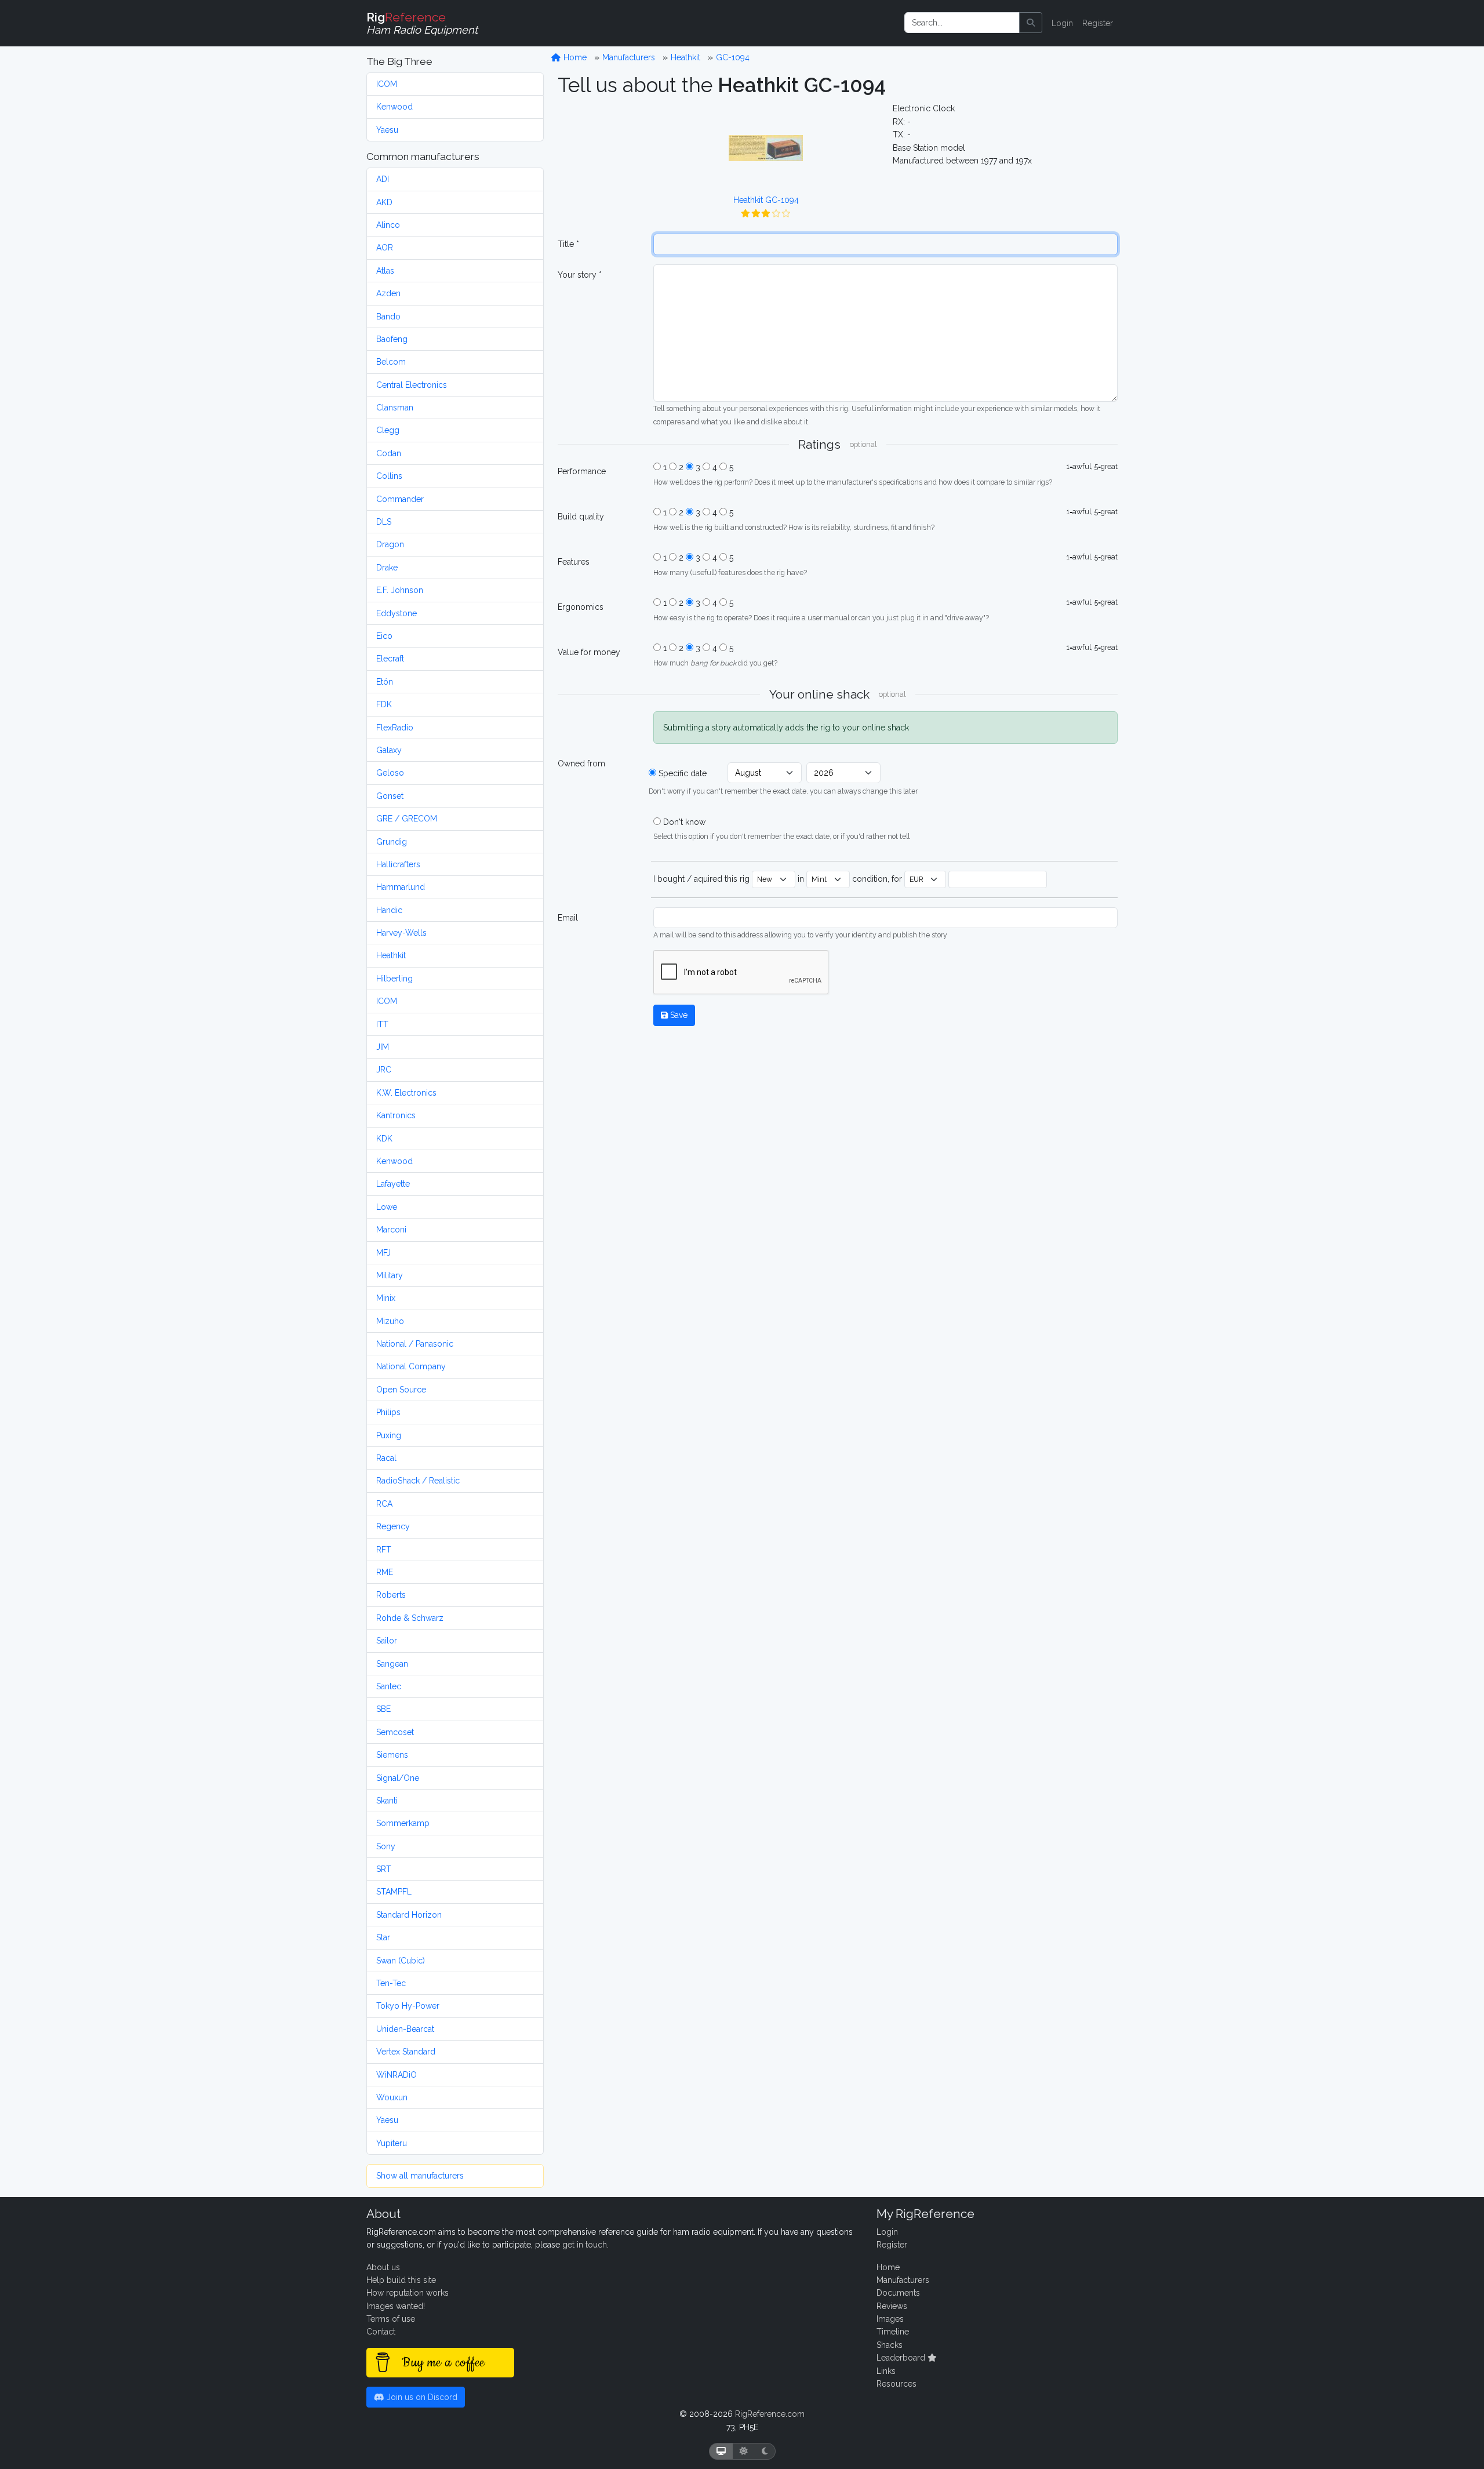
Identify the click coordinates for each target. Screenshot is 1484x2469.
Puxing (389, 1435)
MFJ (383, 1253)
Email (568, 918)
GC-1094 (733, 57)
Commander (400, 499)
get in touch (585, 2245)
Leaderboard (902, 2358)
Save (678, 1015)
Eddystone (397, 613)
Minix (386, 1298)
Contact (381, 2332)
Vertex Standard (406, 2052)
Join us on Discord (421, 2397)
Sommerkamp (403, 1823)
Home (574, 57)
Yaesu (387, 130)
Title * (568, 244)
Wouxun (392, 2097)
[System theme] (721, 2451)
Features (574, 562)
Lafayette (393, 1184)
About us (383, 2267)
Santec (389, 1686)
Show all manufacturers (420, 2176)
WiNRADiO (397, 2075)
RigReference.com (770, 2414)
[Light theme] (744, 2451)
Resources (896, 2384)
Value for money (589, 652)
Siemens (392, 1755)
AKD (384, 202)
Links (886, 2371)
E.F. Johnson (400, 590)
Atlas (385, 271)
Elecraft (390, 659)
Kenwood (394, 107)
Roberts (391, 1595)
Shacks (890, 2345)
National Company (411, 1366)
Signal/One (398, 1778)
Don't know (684, 822)
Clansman (395, 408)
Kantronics (396, 1115)
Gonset (390, 796)
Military (390, 1275)
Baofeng (392, 339)
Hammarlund (401, 887)
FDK (384, 704)
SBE (383, 1709)
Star (383, 1937)
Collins (389, 476)
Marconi (391, 1230)
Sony (386, 1846)
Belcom (391, 362)
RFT (384, 1550)
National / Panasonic (415, 1344)
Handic (389, 910)
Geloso (390, 773)
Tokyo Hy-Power (408, 2006)
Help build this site (401, 2280)
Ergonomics (581, 607)
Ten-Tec (391, 1983)
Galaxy (389, 750)
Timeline (893, 2332)
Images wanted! (396, 2306)
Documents (898, 2293)
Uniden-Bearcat (405, 2029)
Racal (386, 1458)
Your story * (580, 275)
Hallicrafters (398, 864)
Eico (384, 636)
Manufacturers (629, 57)
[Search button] (1031, 23)
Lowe (387, 1207)
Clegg (388, 430)
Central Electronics (412, 385)
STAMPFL (394, 1892)
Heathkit (391, 955)
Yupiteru (392, 2143)
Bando (388, 317)
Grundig (392, 842)
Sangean (392, 1664)
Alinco (388, 225)
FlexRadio (395, 728)
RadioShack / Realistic (418, 1481)
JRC (384, 1070)
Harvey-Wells (401, 933)
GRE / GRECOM (407, 819)
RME (385, 1572)
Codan (389, 453)
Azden (388, 293)
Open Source (401, 1390)
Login (1062, 23)
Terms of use (391, 2319)
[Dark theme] (765, 2451)
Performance (582, 471)
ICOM (387, 84)
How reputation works (408, 2293)
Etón (385, 682)
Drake (387, 568)
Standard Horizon (409, 1915)
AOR (385, 248)
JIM (383, 1047)
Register (1098, 23)
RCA (384, 1504)
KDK (384, 1139)
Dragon (390, 544)
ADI (383, 179)
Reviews (892, 2306)
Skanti (387, 1801)
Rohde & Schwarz (410, 1618)
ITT (382, 1024)
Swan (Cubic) (401, 1961)
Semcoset (395, 1732)
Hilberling (394, 979)
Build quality (581, 517)
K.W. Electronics (406, 1093)
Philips (388, 1412)
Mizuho (390, 1321)
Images (890, 2319)
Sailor (387, 1641)
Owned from (581, 763)
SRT (384, 1869)
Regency (393, 1526)
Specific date (683, 773)
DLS (384, 522)
